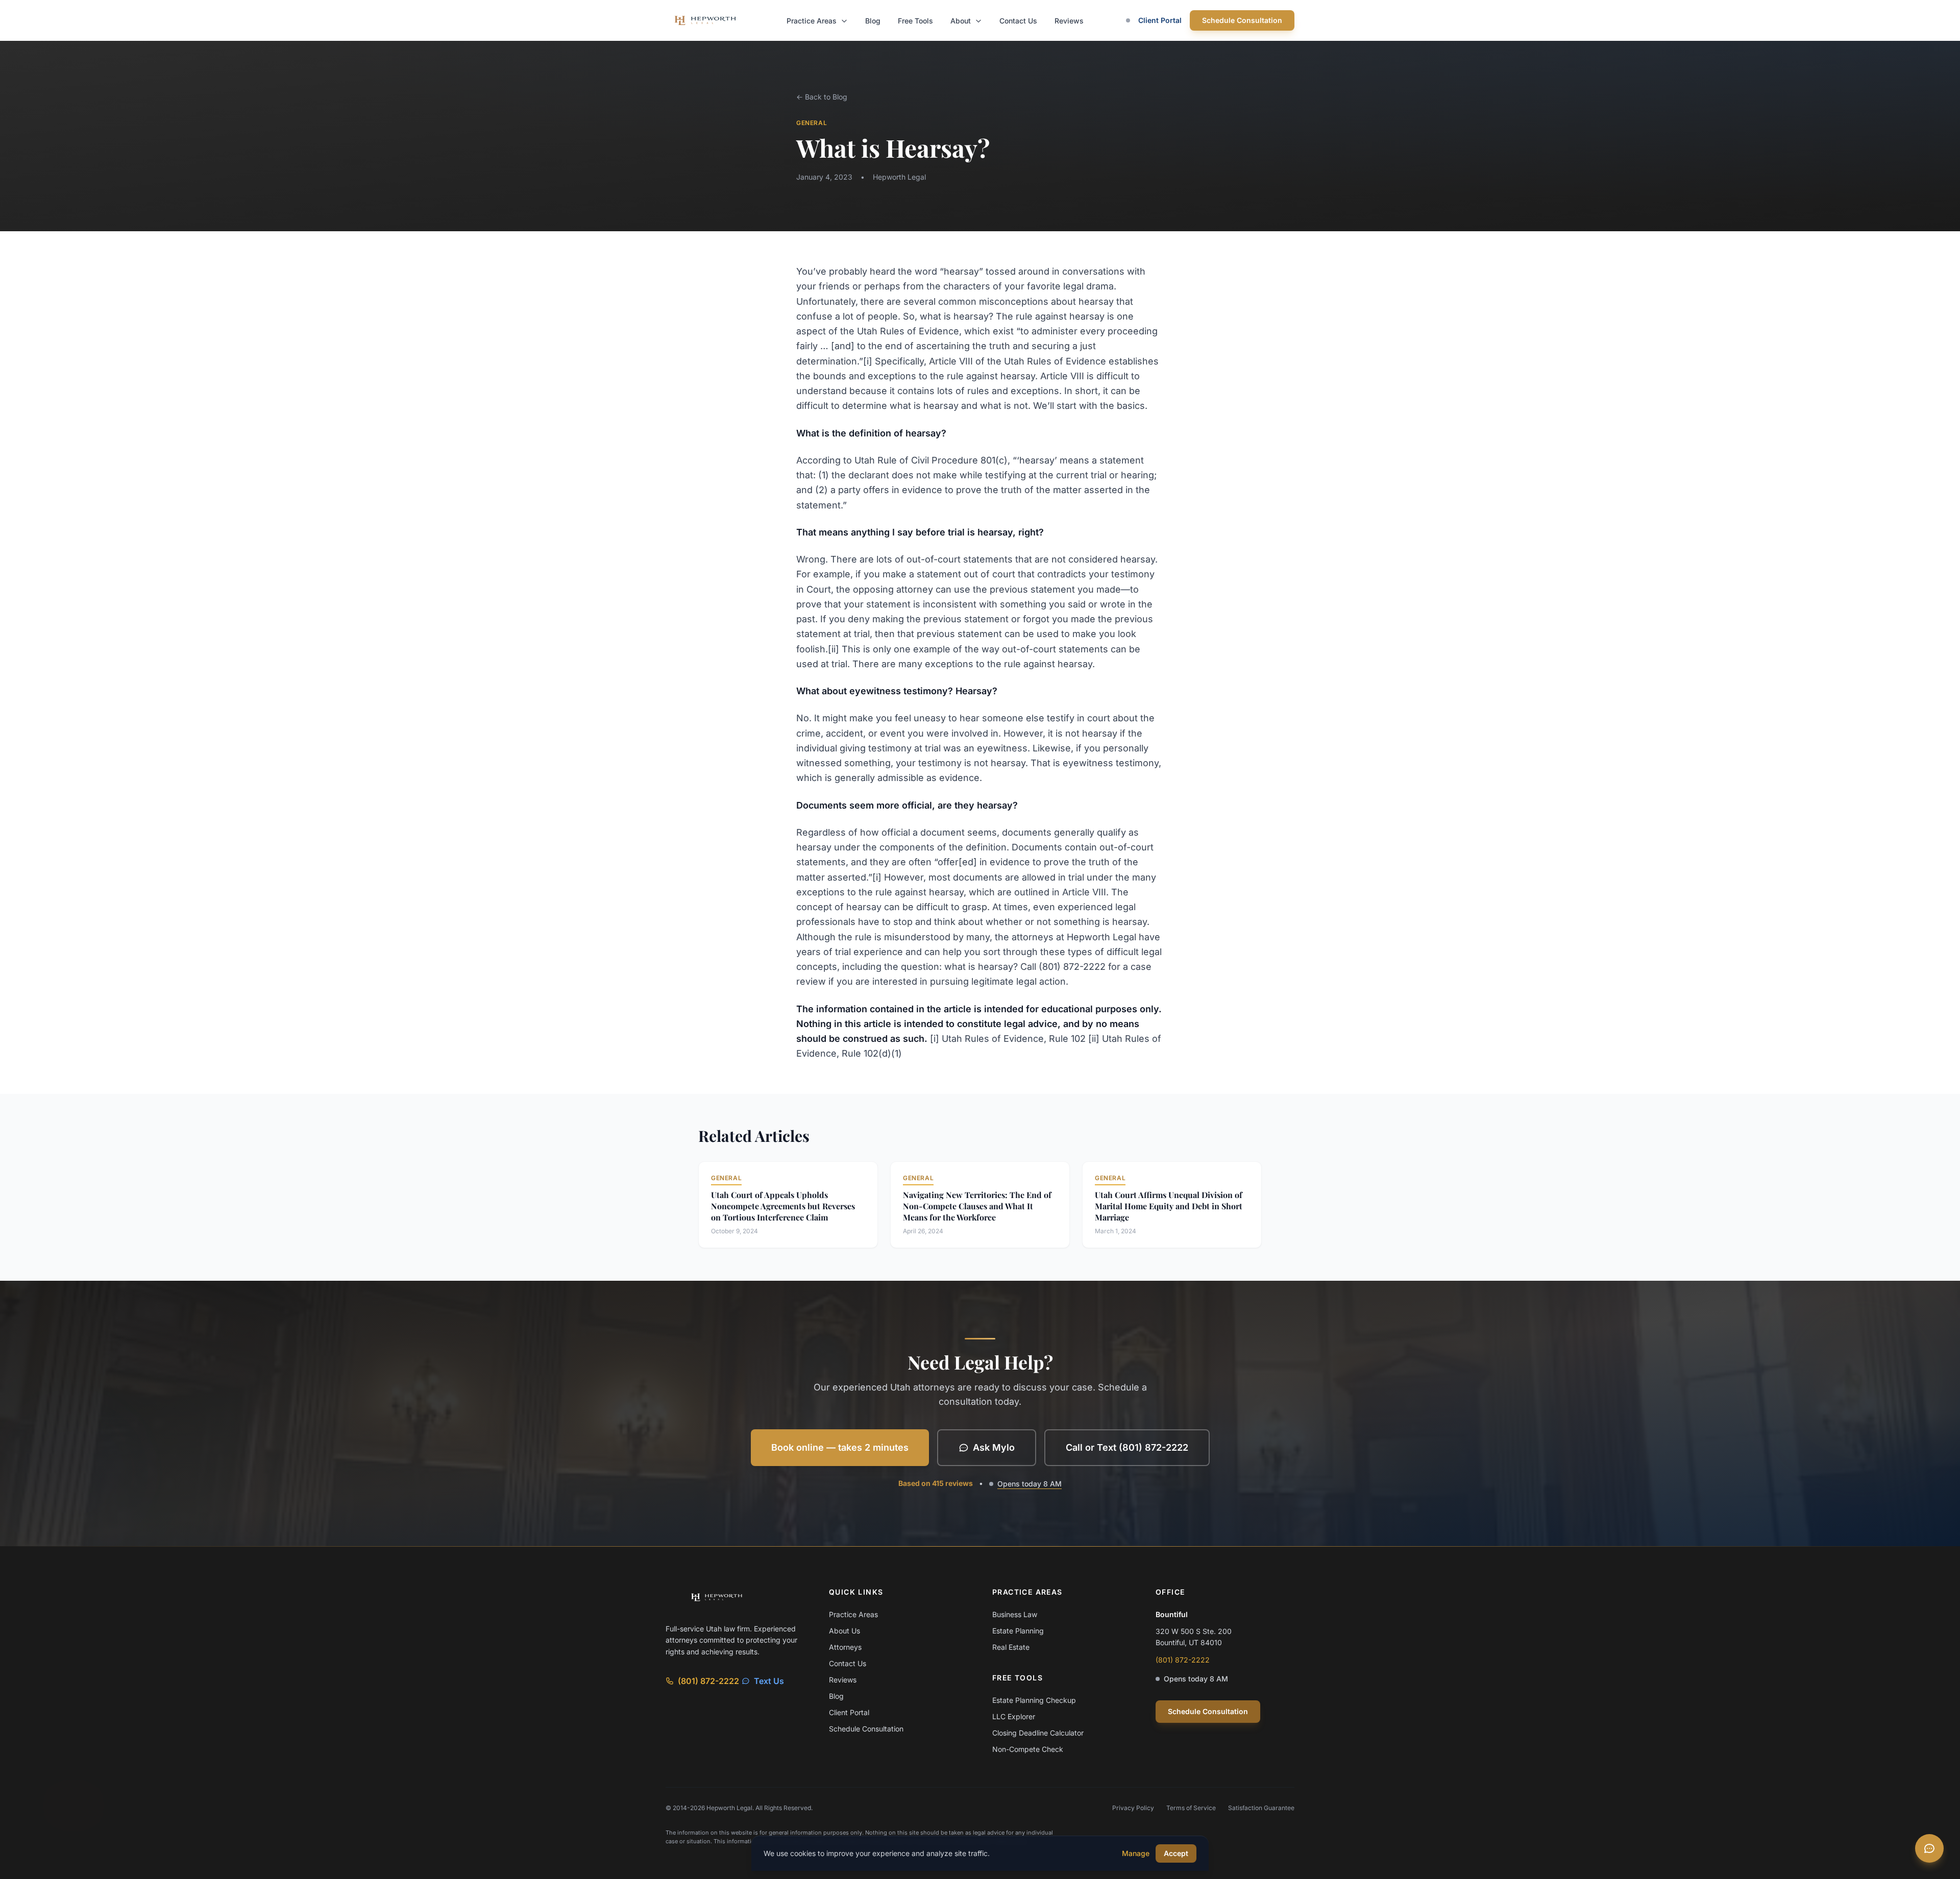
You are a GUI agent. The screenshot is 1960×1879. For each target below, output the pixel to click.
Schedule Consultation (1242, 20)
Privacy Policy (1133, 1808)
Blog (873, 21)
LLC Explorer (1014, 1716)
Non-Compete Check (1028, 1749)
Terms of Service (1191, 1808)
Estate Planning (1018, 1631)
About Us (844, 1631)
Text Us (769, 1681)
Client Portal (1160, 20)
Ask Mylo (994, 1447)
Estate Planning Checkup (1034, 1700)
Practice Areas (813, 21)
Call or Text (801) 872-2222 (1127, 1447)
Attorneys (845, 1647)
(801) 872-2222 (708, 1681)
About (962, 21)
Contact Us (1018, 21)
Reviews (1069, 21)
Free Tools (915, 21)
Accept (1176, 1853)
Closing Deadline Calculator (1038, 1733)
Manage (1136, 1853)
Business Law (1015, 1614)
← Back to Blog (822, 97)
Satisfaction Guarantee (1261, 1808)
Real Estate (1011, 1647)
